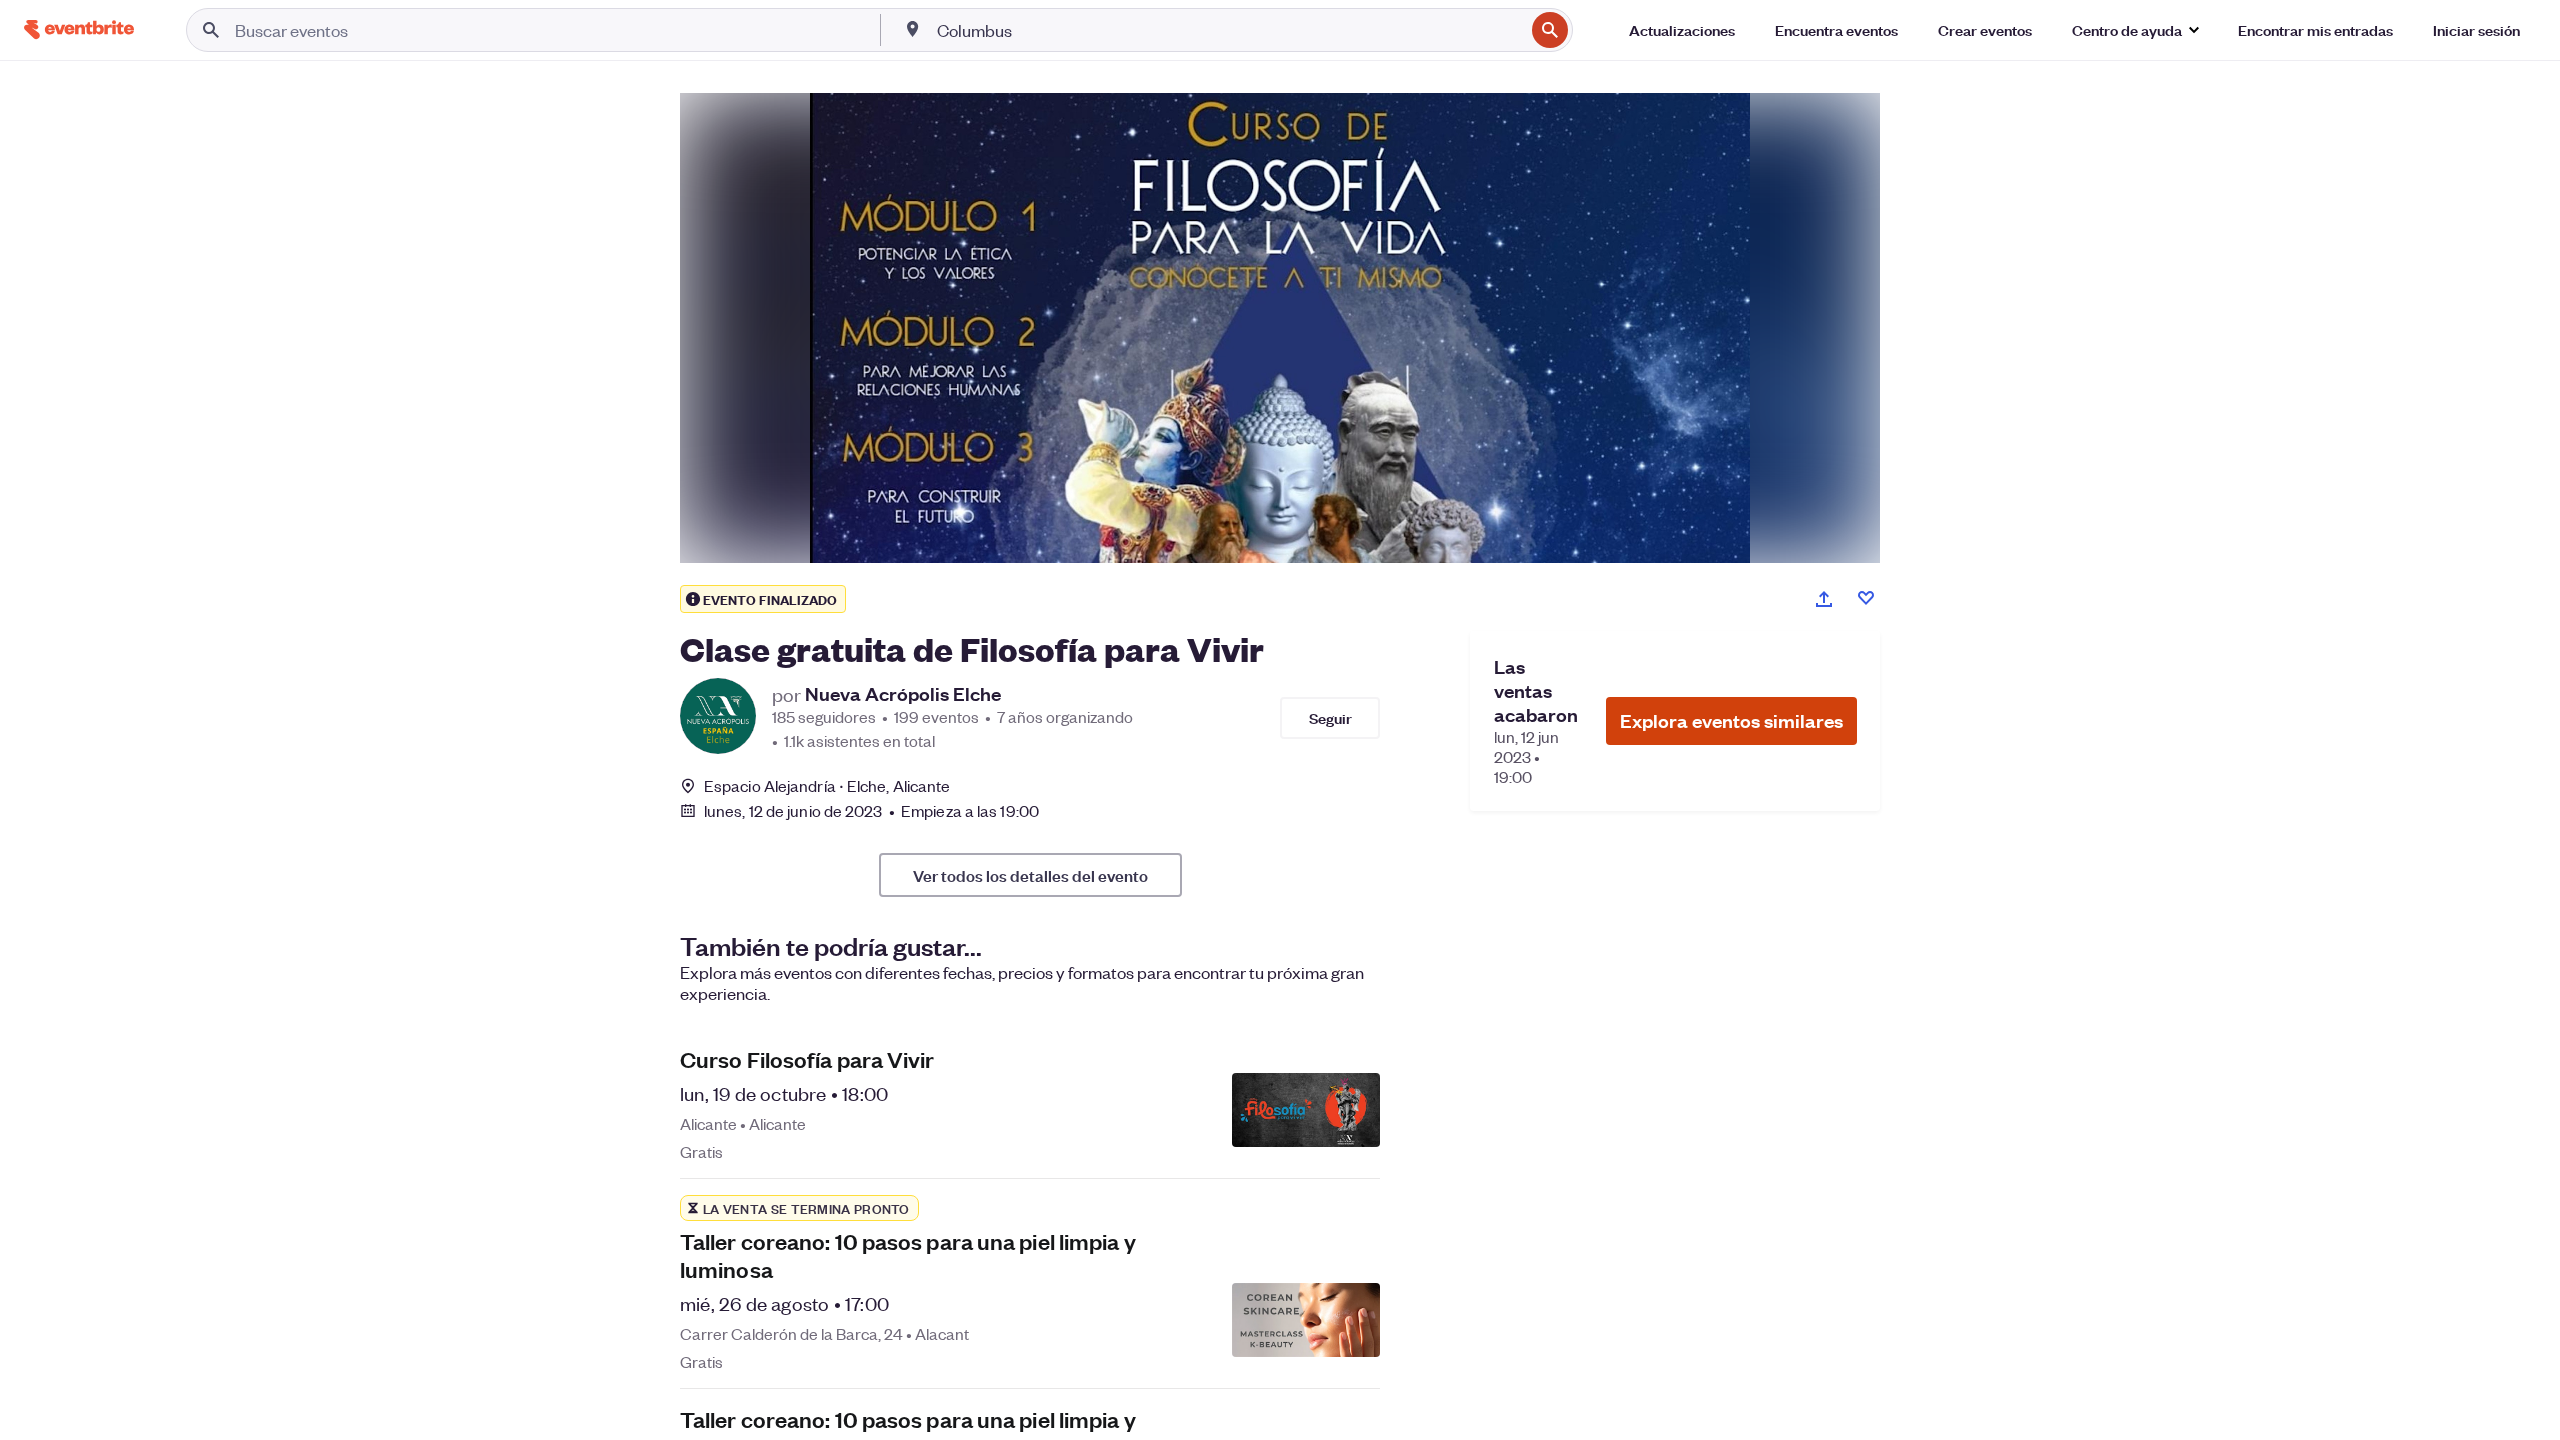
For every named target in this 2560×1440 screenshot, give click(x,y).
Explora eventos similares (1731, 720)
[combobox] (1229, 30)
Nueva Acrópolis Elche (903, 694)
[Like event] (1866, 598)
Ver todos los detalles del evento (1030, 875)
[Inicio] (79, 29)
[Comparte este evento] (1824, 599)
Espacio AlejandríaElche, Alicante (827, 785)
